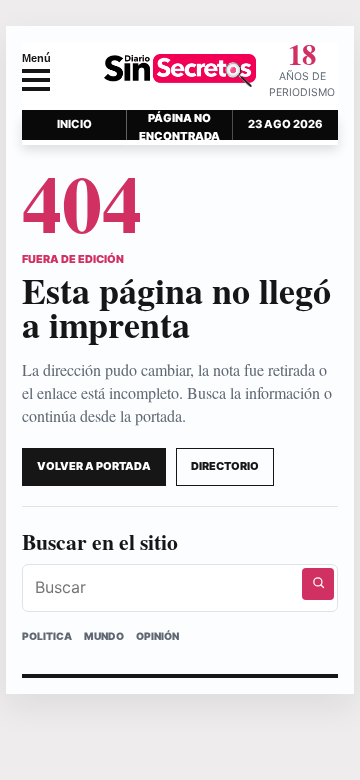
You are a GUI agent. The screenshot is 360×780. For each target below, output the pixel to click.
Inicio (74, 124)
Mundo (104, 636)
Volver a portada (94, 466)
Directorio (225, 466)
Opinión (157, 636)
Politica (47, 636)
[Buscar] (318, 584)
